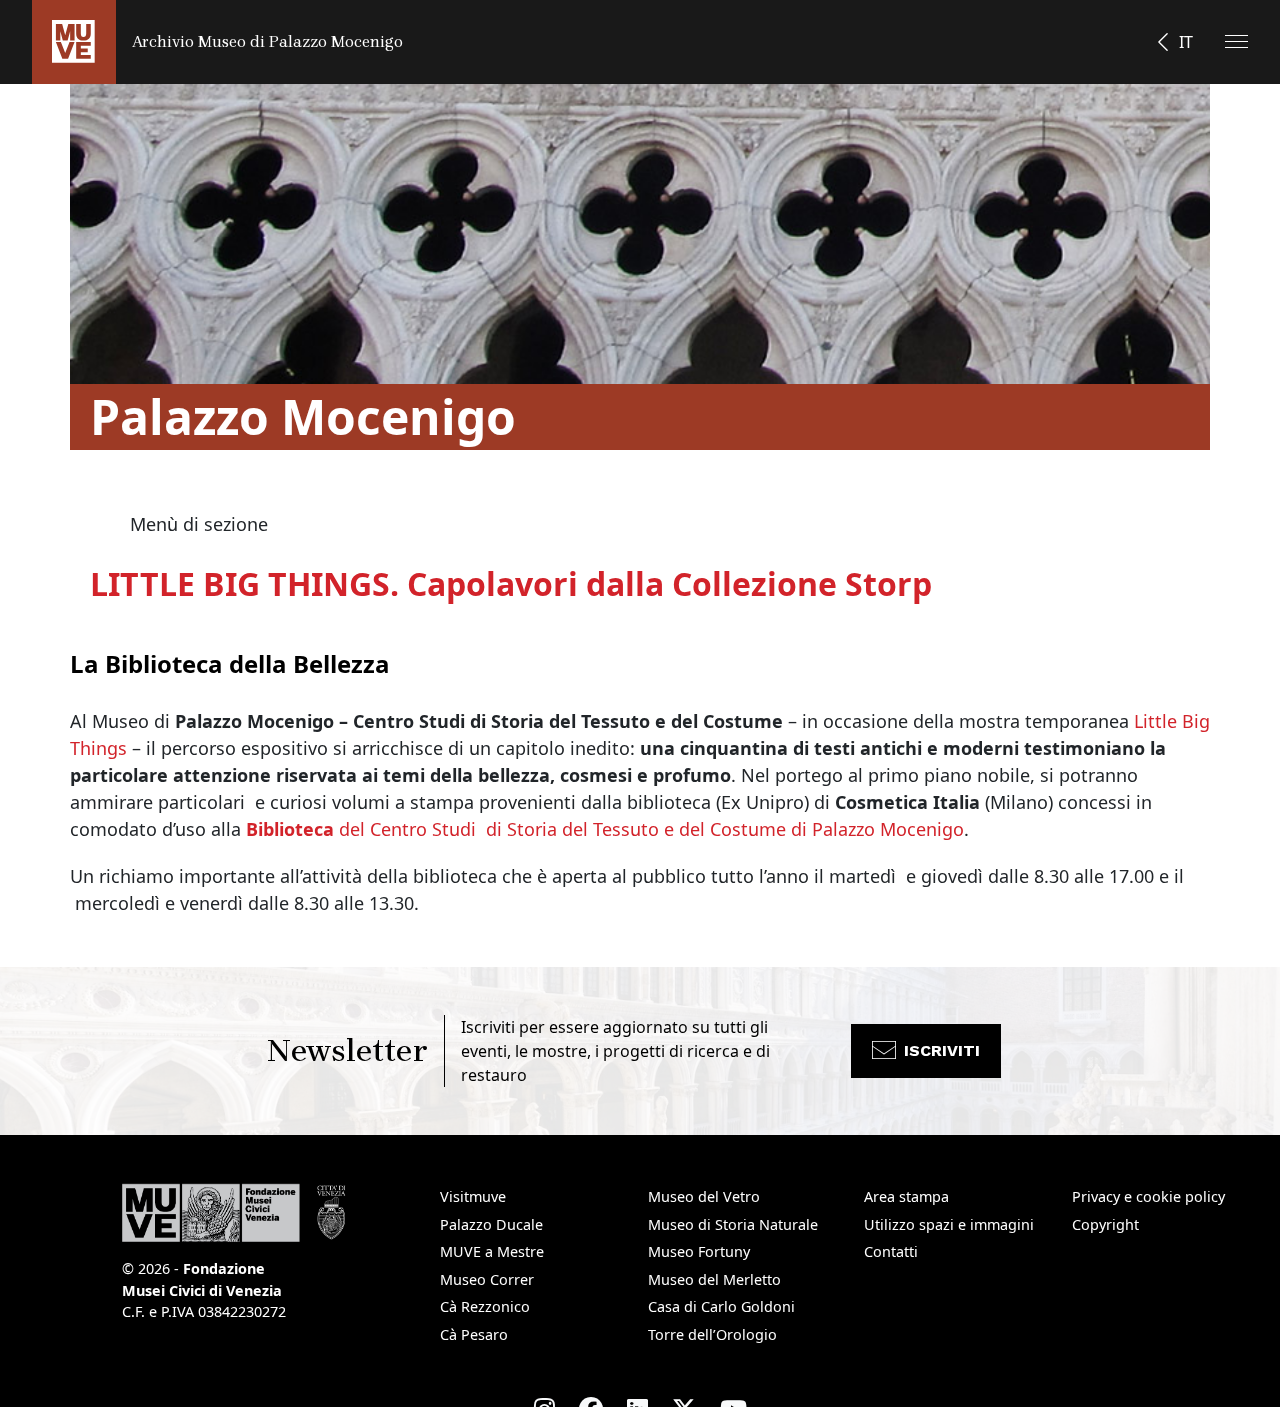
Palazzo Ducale (491, 1224)
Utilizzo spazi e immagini (949, 1224)
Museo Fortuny (699, 1251)
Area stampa (906, 1196)
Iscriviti (942, 1050)
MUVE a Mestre (492, 1251)
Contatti (891, 1251)
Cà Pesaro (474, 1334)
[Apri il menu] (1236, 41)
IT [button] (1186, 42)
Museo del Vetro (704, 1196)
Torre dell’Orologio (712, 1334)
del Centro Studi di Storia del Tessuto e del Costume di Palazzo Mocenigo (605, 829)
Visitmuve (473, 1196)
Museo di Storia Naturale (733, 1224)
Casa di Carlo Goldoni (721, 1306)
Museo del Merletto (714, 1279)
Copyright (1105, 1224)
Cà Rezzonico (485, 1306)
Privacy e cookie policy (1148, 1196)
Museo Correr (487, 1279)
